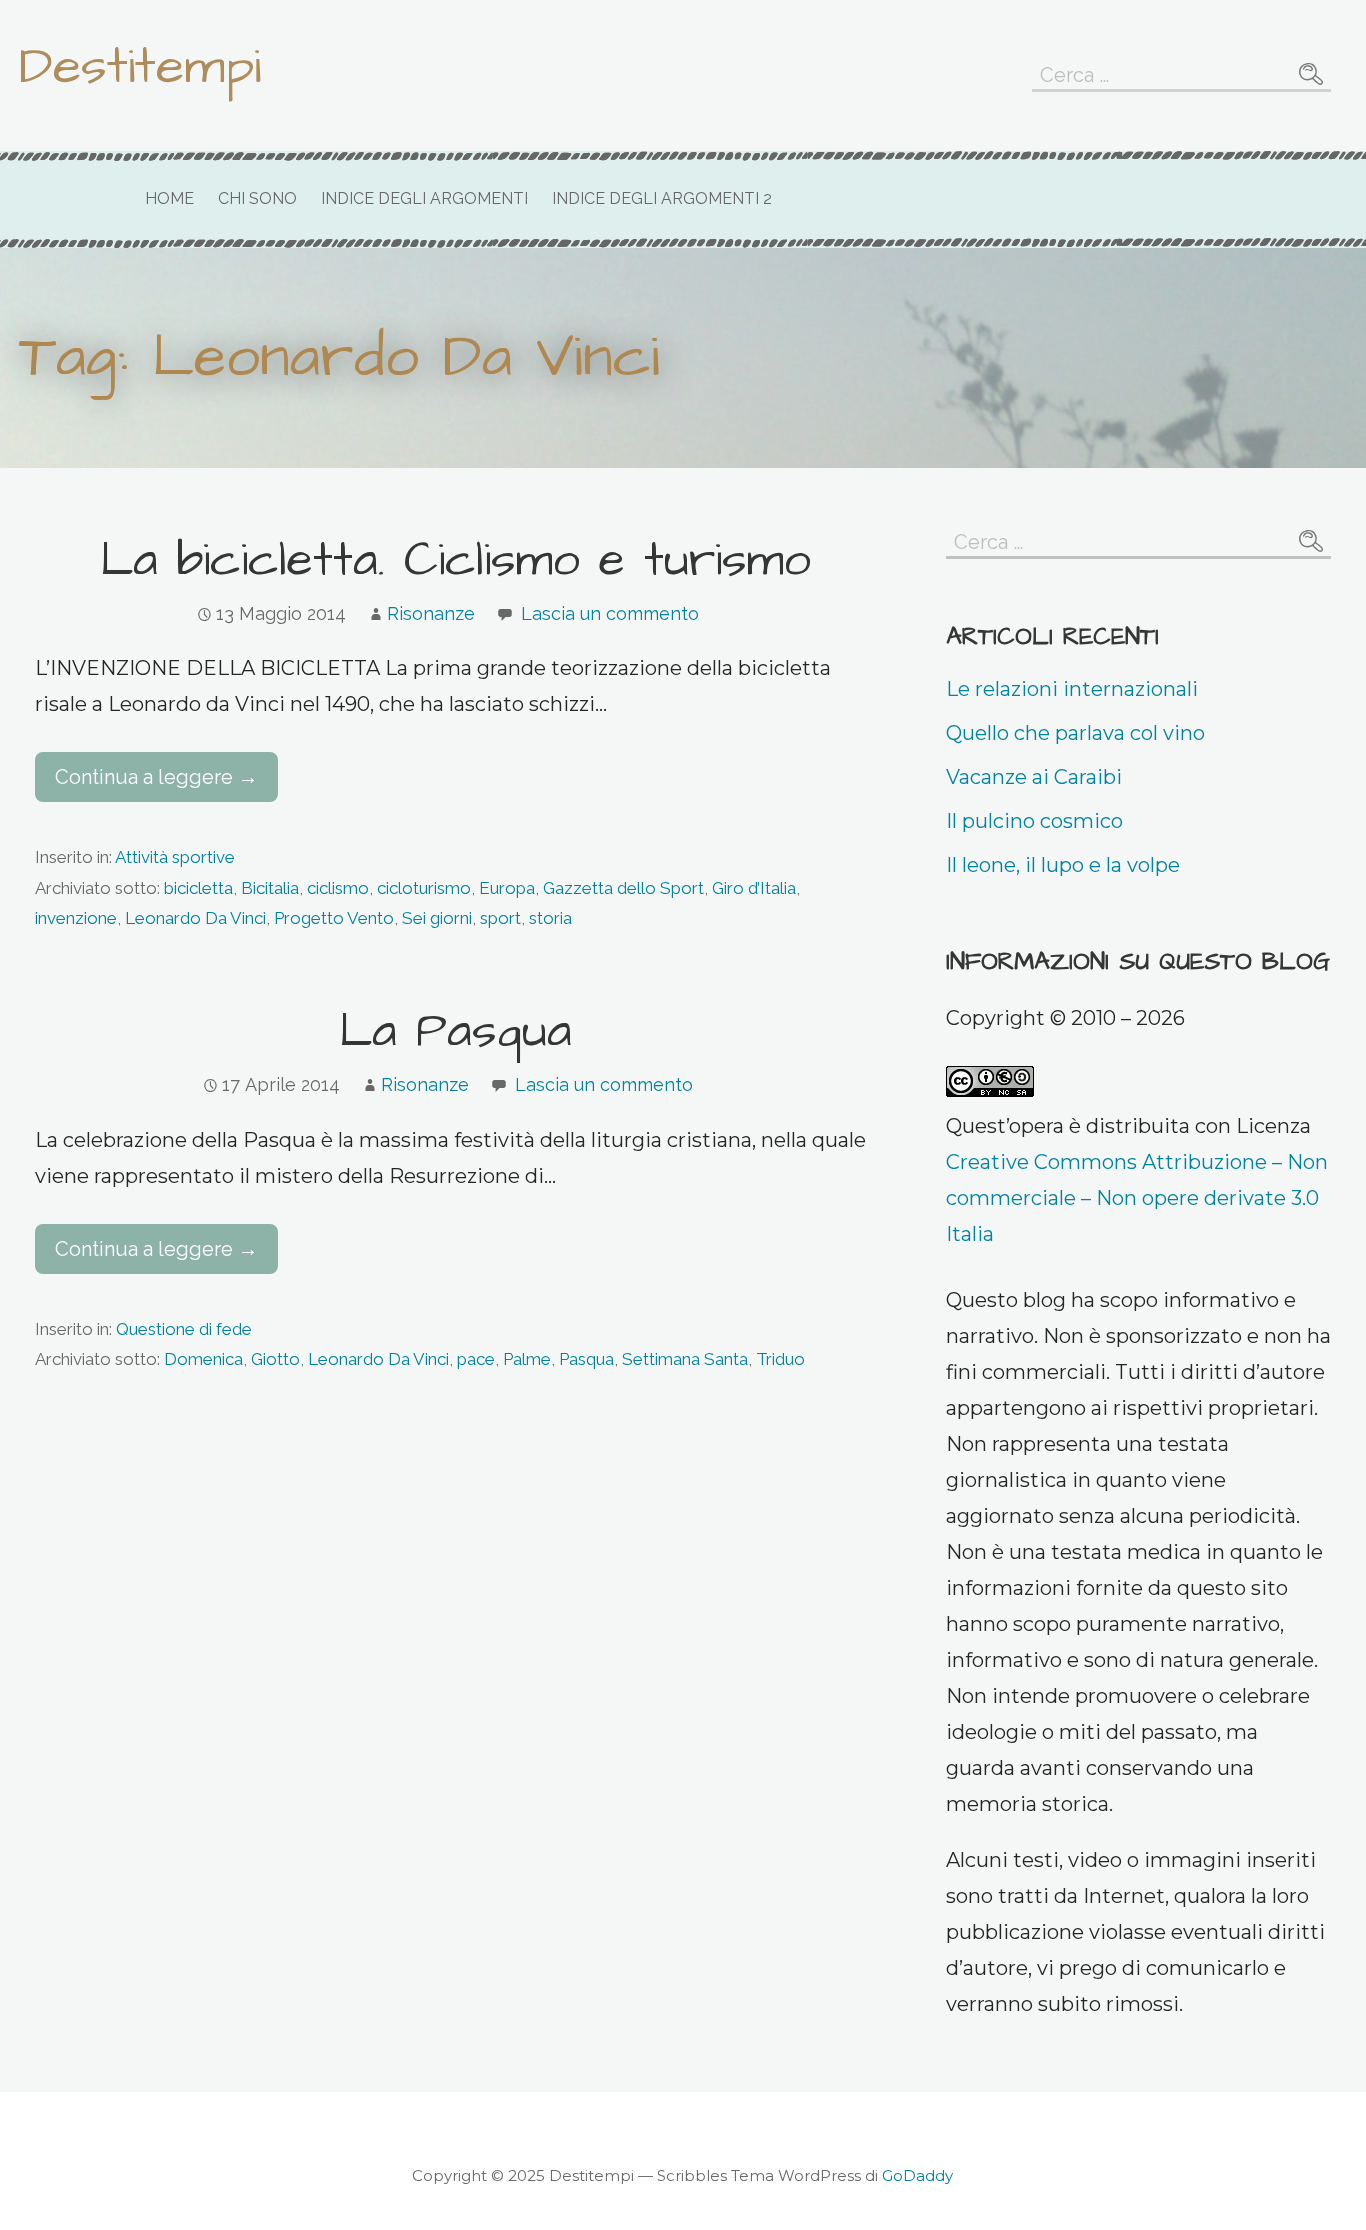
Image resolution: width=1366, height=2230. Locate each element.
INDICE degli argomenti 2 (662, 198)
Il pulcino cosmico (1034, 821)
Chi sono (257, 198)
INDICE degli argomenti (424, 198)
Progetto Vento (334, 918)
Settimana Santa (685, 1359)
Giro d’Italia (754, 888)
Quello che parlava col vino (1075, 733)
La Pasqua (455, 1032)
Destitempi (140, 67)
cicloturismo (424, 888)
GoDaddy (917, 2175)
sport (500, 918)
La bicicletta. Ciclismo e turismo (455, 561)
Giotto (275, 1359)
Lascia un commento (610, 613)
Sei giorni (437, 918)
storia (550, 918)
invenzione (76, 918)
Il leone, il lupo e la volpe (1063, 865)
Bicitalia (270, 888)
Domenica (203, 1359)
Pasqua (586, 1359)
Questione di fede (184, 1329)
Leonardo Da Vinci (195, 918)
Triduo (780, 1359)
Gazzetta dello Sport (623, 888)
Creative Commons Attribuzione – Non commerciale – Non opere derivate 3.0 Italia (1137, 1198)
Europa (507, 888)
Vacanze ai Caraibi (1034, 777)
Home (169, 198)
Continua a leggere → (156, 777)
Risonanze (431, 613)
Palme (527, 1359)
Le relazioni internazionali (1072, 689)
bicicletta (198, 888)
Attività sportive (175, 857)
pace (476, 1359)
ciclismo (338, 888)
